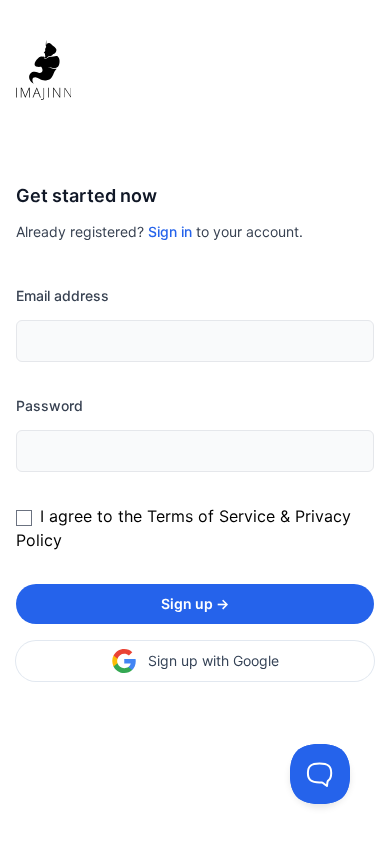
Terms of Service (211, 516)
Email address (62, 295)
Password (49, 405)
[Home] (195, 70)
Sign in (170, 231)
